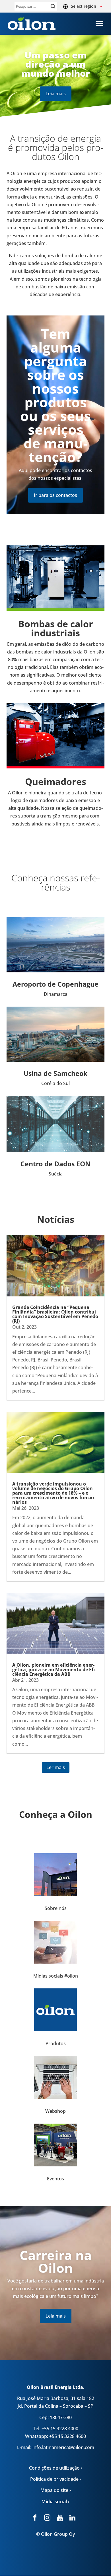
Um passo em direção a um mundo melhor (56, 64)
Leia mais (56, 94)
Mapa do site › (56, 2490)
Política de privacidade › (56, 2479)
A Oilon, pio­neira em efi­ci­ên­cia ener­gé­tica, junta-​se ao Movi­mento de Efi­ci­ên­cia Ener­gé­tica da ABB (54, 1670)
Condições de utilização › (56, 2468)
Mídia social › (55, 2502)
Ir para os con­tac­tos (55, 495)
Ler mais (56, 1767)
